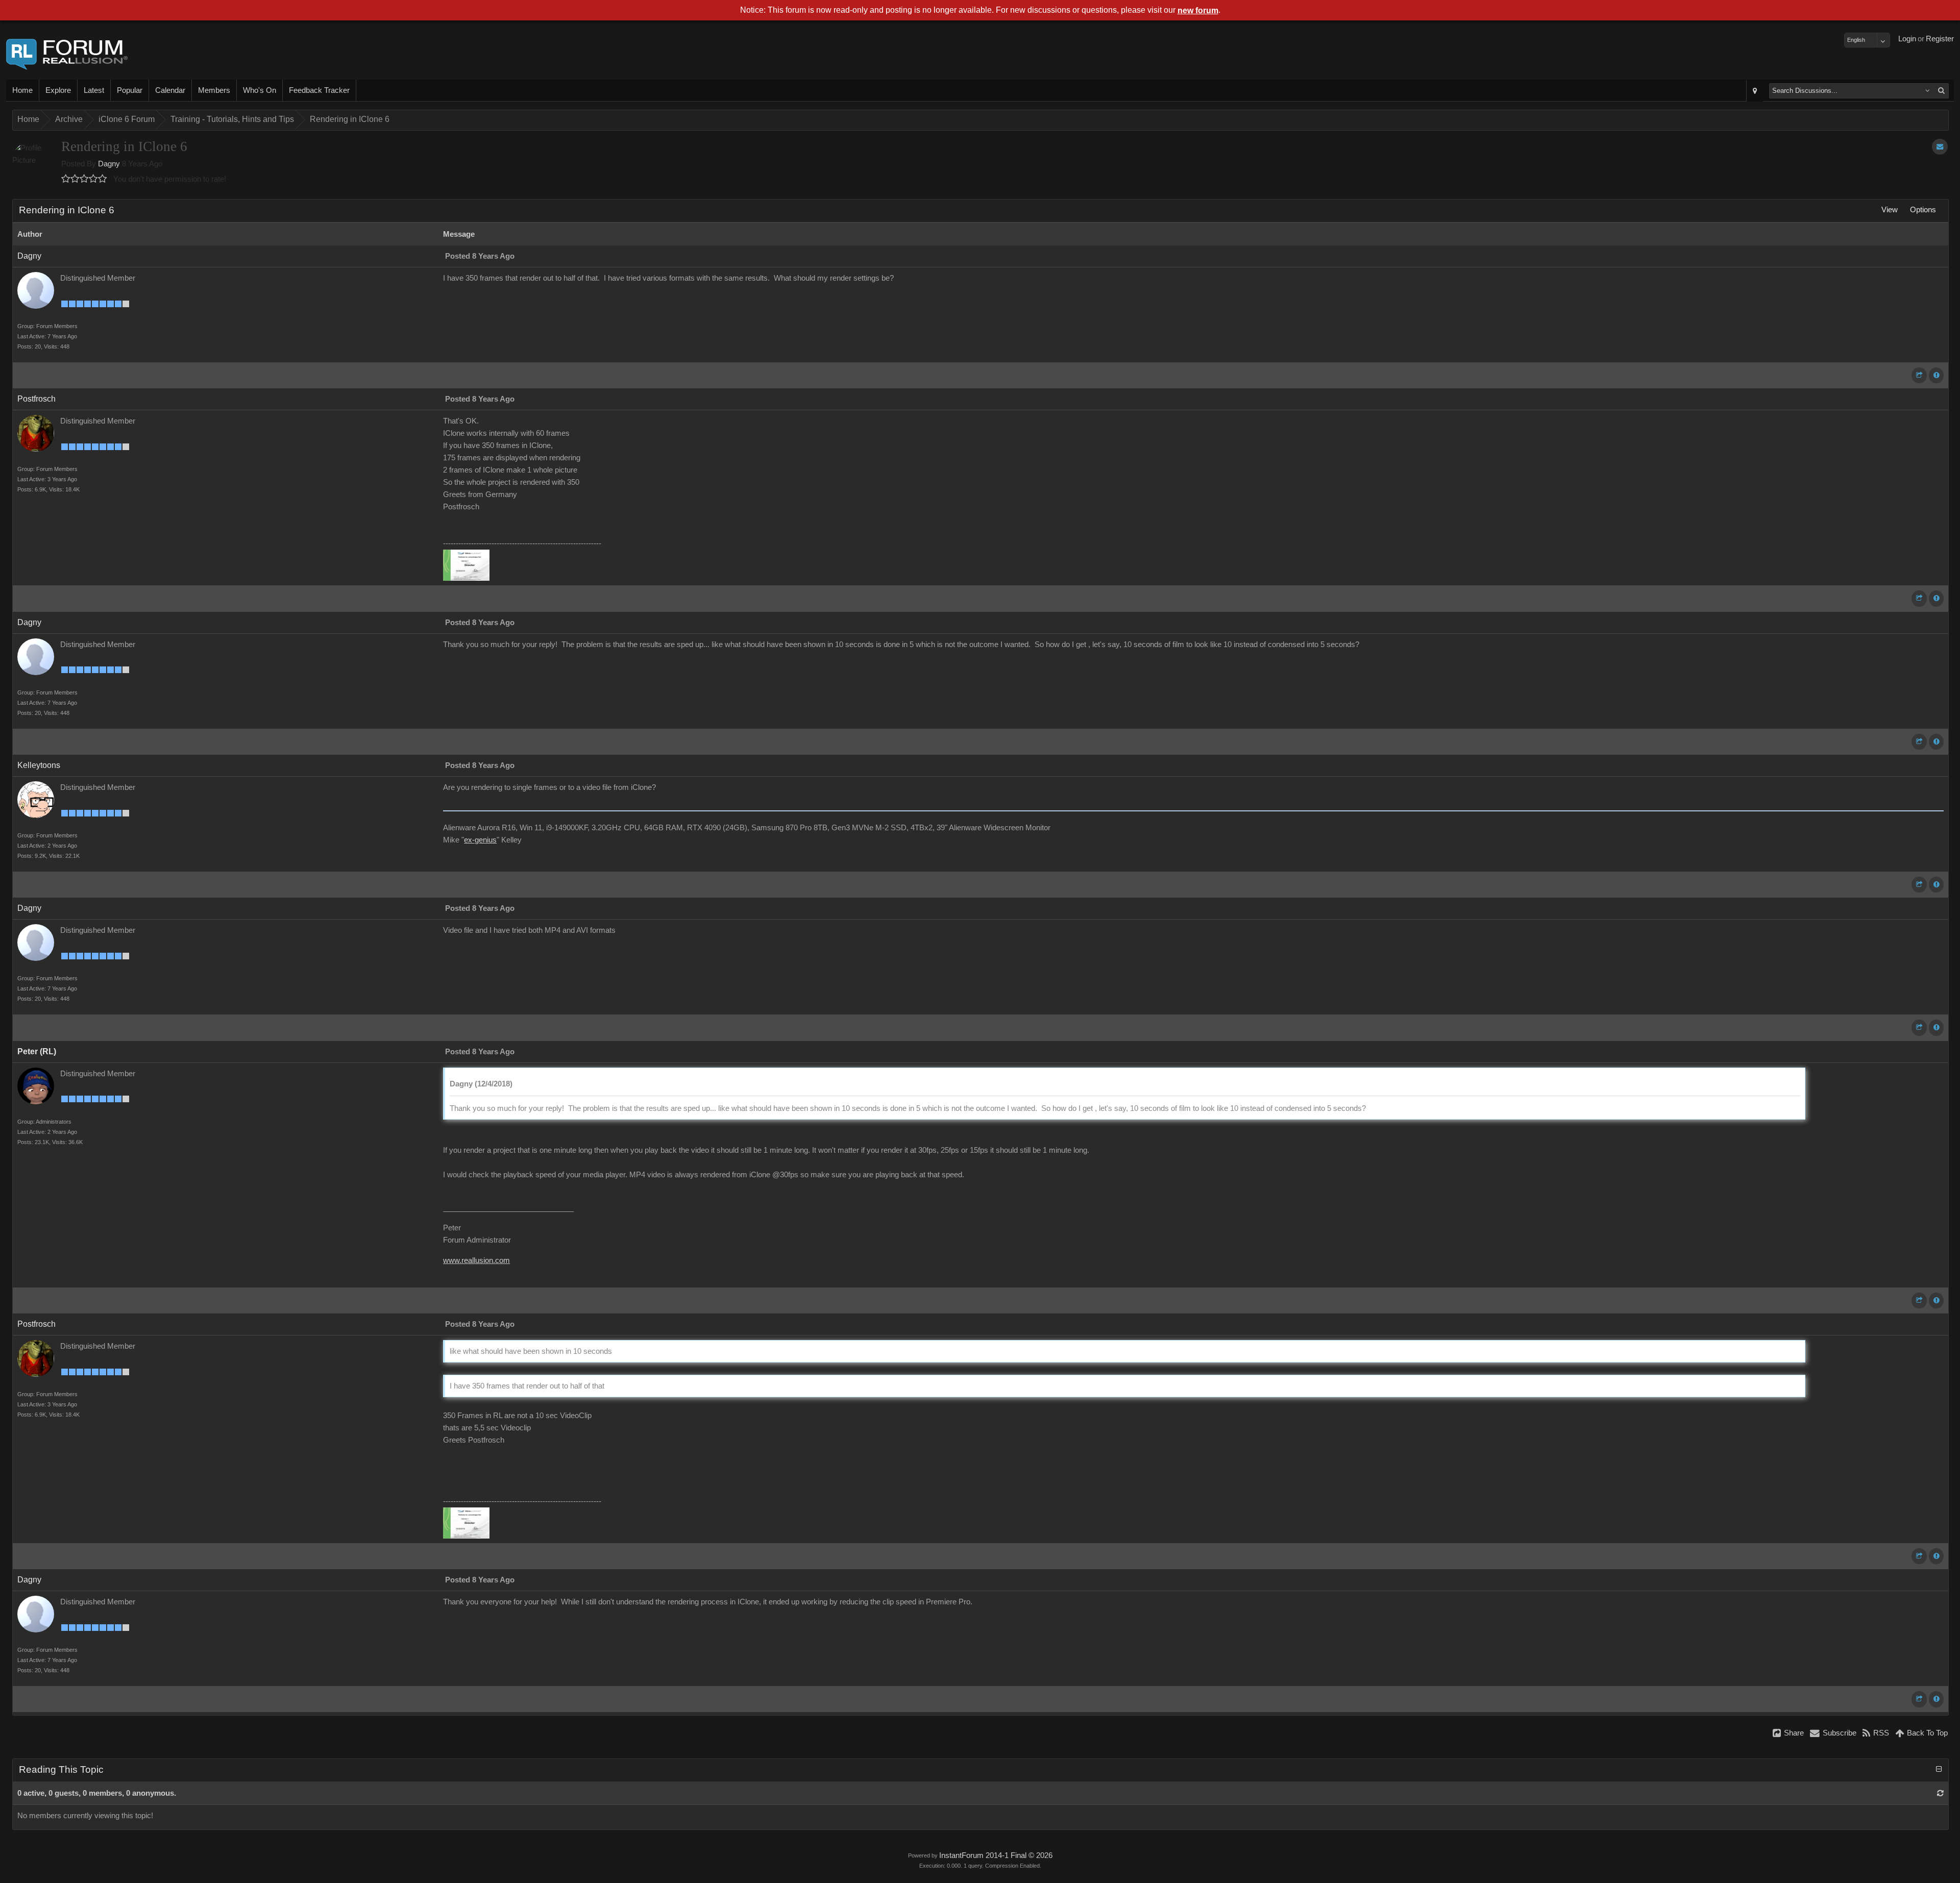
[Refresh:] (1940, 1793)
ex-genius (480, 840)
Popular (130, 90)
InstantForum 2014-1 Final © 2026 (996, 1855)
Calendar (170, 90)
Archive (69, 119)
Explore (58, 90)
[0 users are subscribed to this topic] (1940, 147)
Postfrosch (36, 399)
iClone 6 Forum (127, 119)
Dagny (109, 164)
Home (22, 90)
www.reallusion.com (476, 1260)
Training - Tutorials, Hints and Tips (232, 119)
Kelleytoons (39, 765)
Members (214, 90)
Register (1940, 39)
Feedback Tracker (319, 90)
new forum (1198, 10)
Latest (94, 90)
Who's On (260, 90)
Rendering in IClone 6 (350, 119)
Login (1907, 39)
